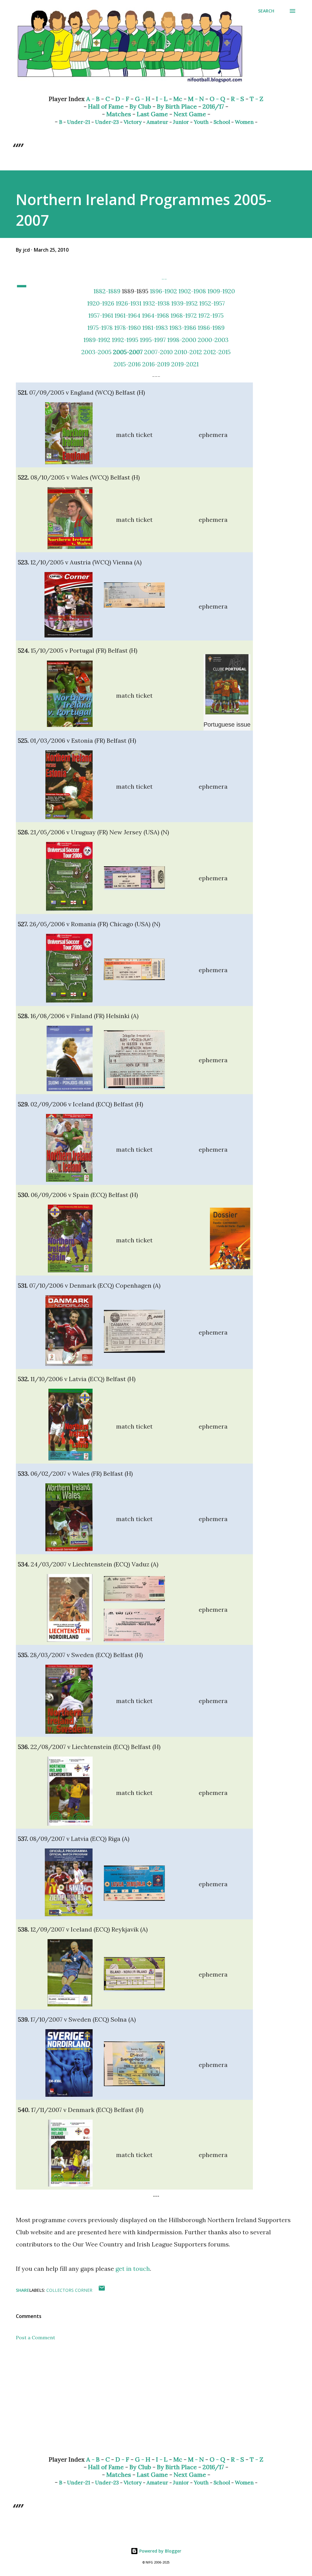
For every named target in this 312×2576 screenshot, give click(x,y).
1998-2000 (182, 340)
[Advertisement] (156, 2403)
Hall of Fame (106, 106)
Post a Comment (35, 2337)
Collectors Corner (69, 2290)
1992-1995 (125, 340)
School (222, 122)
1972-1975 (211, 315)
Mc (178, 99)
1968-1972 (184, 315)
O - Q (217, 99)
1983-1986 (183, 328)
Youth (201, 122)
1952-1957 (212, 303)
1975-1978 (100, 328)
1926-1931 (129, 303)
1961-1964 (128, 315)
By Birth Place (177, 106)
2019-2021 (185, 364)
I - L (162, 99)
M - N (196, 99)
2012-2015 (217, 352)
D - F (122, 99)
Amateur (157, 122)
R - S (238, 99)
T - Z (257, 99)
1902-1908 (192, 291)
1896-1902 (163, 291)
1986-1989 (211, 328)
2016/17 (213, 106)
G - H (143, 99)
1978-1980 (128, 328)
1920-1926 (101, 303)
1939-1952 (184, 303)
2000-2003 (213, 340)
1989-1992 (97, 340)
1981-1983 (155, 328)
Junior (181, 122)
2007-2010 (158, 352)
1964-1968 (156, 315)
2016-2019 (156, 364)
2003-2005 (96, 352)
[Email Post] (102, 2290)
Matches (119, 114)
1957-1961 (101, 315)
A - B (93, 99)
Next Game (190, 114)
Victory (133, 122)
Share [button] (23, 2290)
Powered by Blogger (160, 2551)
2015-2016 (127, 364)
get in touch (133, 2269)
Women (244, 122)
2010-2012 (188, 352)
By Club (140, 106)
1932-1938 (156, 303)
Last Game (152, 114)
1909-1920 (221, 291)
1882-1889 (107, 291)
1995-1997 (153, 340)
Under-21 (79, 122)
